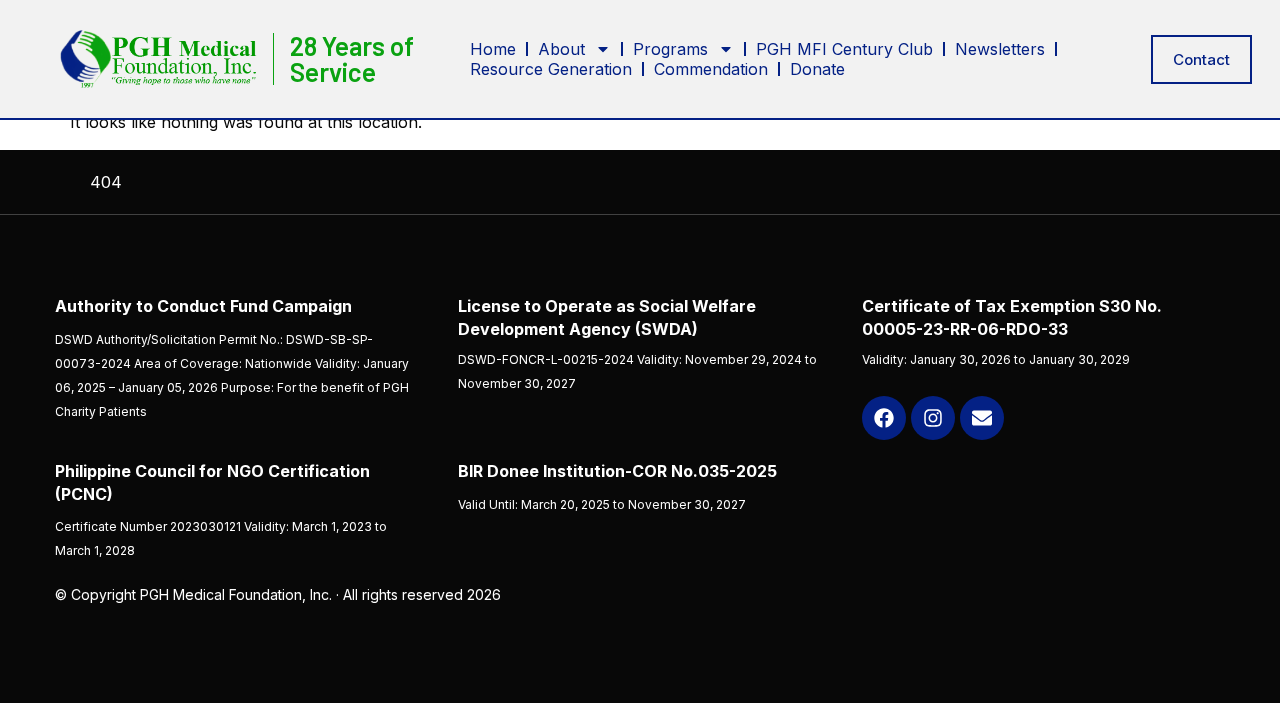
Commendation (711, 69)
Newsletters (1000, 49)
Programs (670, 49)
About (561, 49)
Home (493, 49)
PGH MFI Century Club (844, 49)
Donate (817, 69)
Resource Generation (551, 69)
